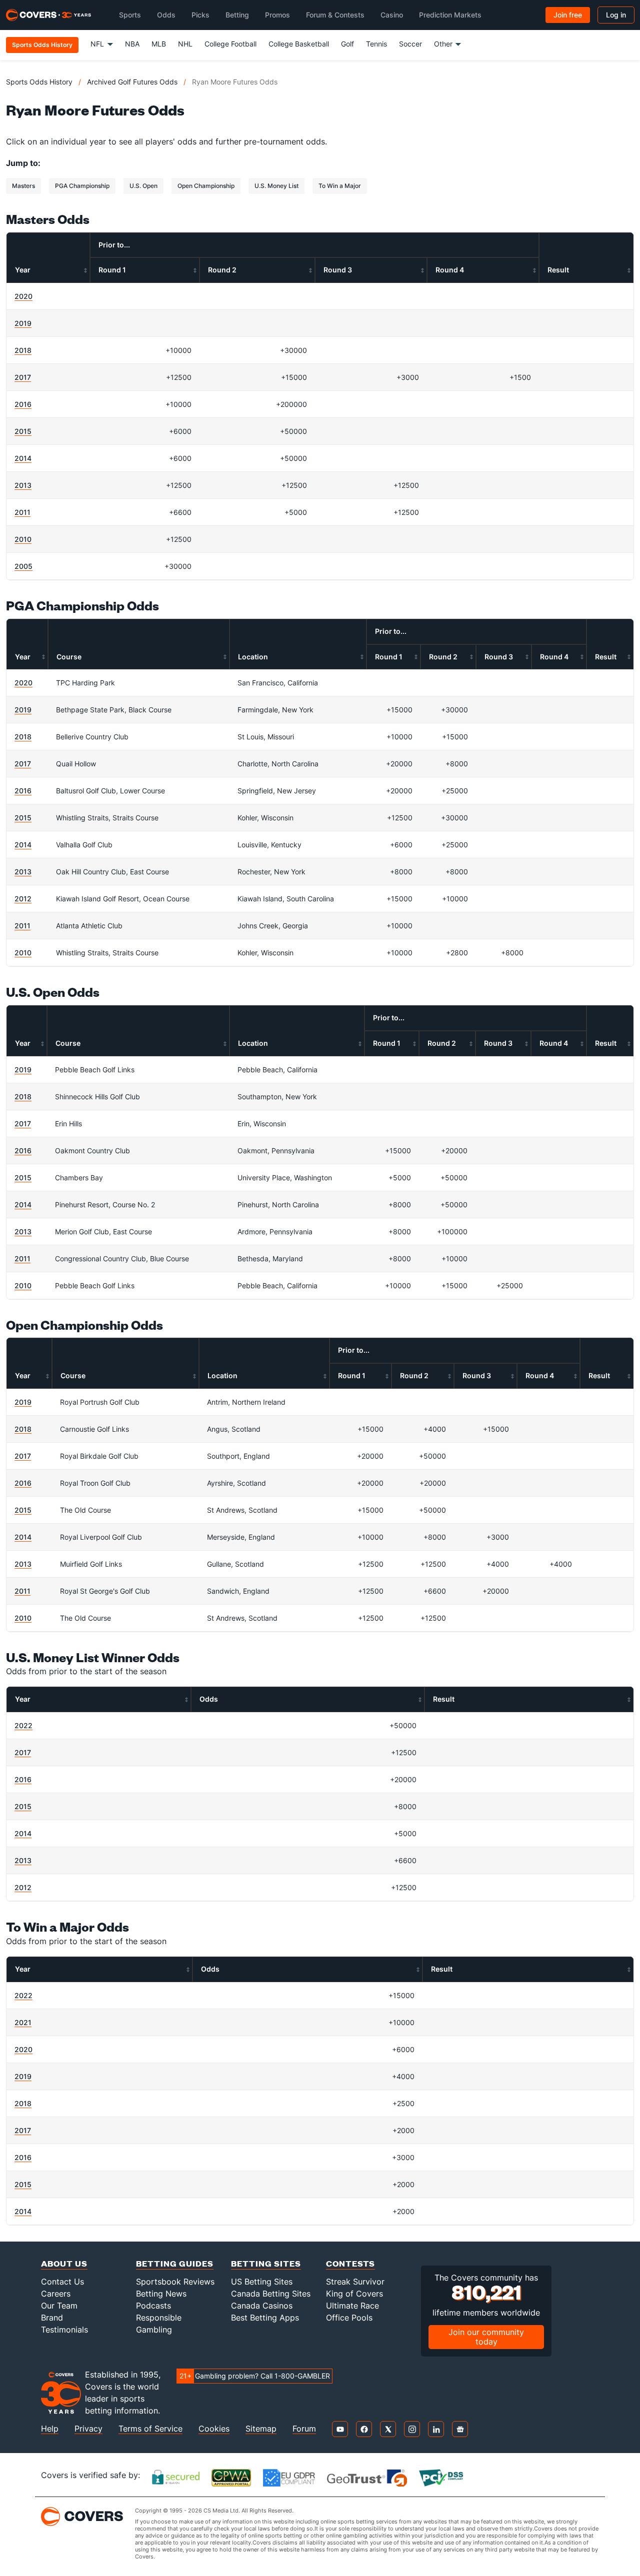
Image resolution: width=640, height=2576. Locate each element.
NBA (132, 44)
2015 (23, 431)
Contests (350, 2263)
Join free (568, 15)
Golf (347, 44)
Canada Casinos (262, 2306)
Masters (23, 186)
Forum (304, 2429)
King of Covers (354, 2294)
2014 (23, 458)
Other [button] (443, 44)
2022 (23, 1725)
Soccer (410, 44)
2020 (23, 296)
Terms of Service (150, 2429)
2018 (23, 350)
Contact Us (62, 2282)
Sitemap (261, 2429)
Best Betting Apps (265, 2318)
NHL (185, 44)
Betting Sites (266, 2263)
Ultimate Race (352, 2306)
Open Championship (206, 186)
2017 (23, 377)
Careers (56, 2294)
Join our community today (486, 2337)
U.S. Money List (276, 186)
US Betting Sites (262, 2282)
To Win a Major (340, 186)
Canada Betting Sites (271, 2294)
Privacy (88, 2429)
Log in (616, 15)
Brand (52, 2318)
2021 (23, 2022)
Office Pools (349, 2318)
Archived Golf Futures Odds (132, 82)
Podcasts (153, 2306)
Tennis (376, 44)
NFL (97, 44)
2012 (23, 899)
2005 (23, 566)
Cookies (214, 2429)
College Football (230, 44)
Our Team (59, 2306)
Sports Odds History (39, 82)
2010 (23, 539)
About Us (64, 2263)
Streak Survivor (355, 2282)
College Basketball (299, 44)
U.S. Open (143, 186)
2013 (23, 485)
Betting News (161, 2294)
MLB (159, 44)
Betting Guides (175, 2263)
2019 (23, 323)
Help (50, 2429)
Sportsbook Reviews (175, 2282)
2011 (22, 512)
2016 (23, 404)
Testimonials (64, 2330)
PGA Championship (82, 186)
